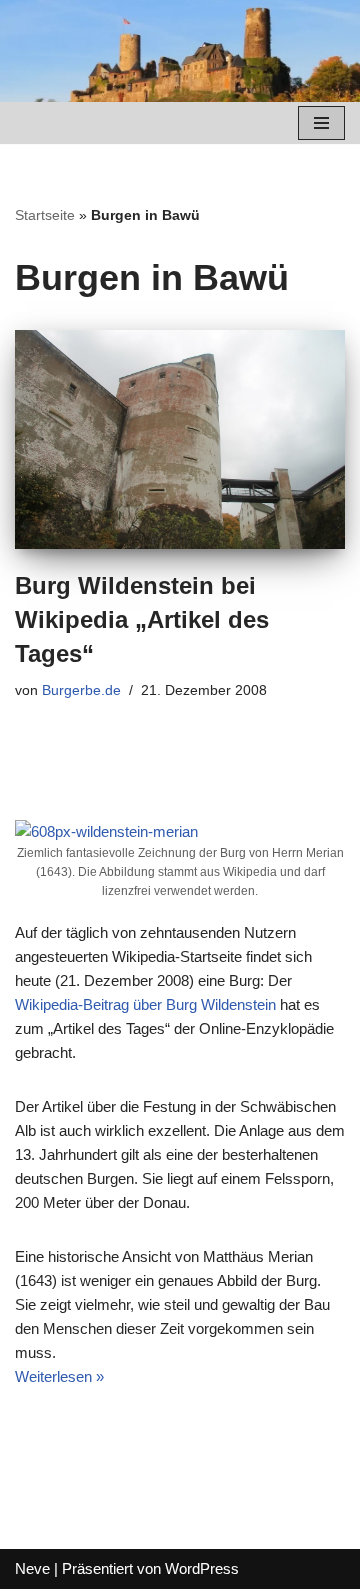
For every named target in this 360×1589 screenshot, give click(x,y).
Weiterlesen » (59, 1376)
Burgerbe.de (81, 690)
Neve (32, 1568)
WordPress (202, 1568)
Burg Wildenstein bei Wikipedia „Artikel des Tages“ (142, 619)
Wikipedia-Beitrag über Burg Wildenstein (145, 1004)
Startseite (45, 215)
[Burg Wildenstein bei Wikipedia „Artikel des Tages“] (180, 440)
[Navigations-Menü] (321, 123)
